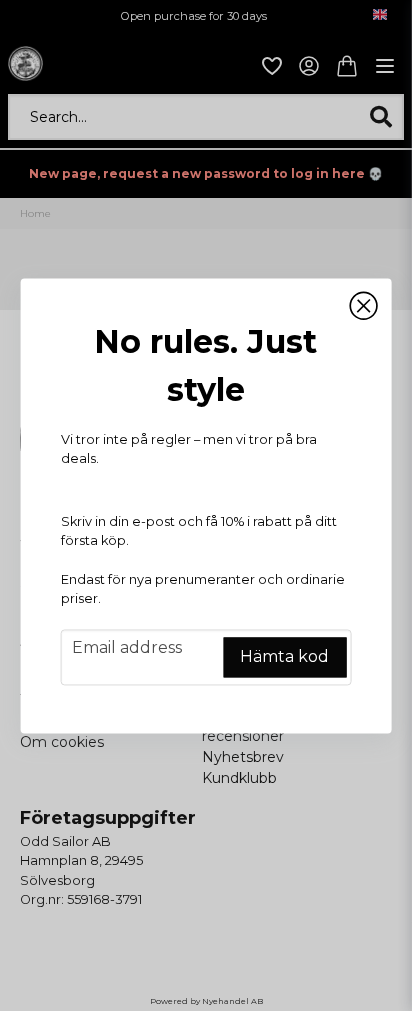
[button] (363, 306)
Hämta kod (284, 656)
